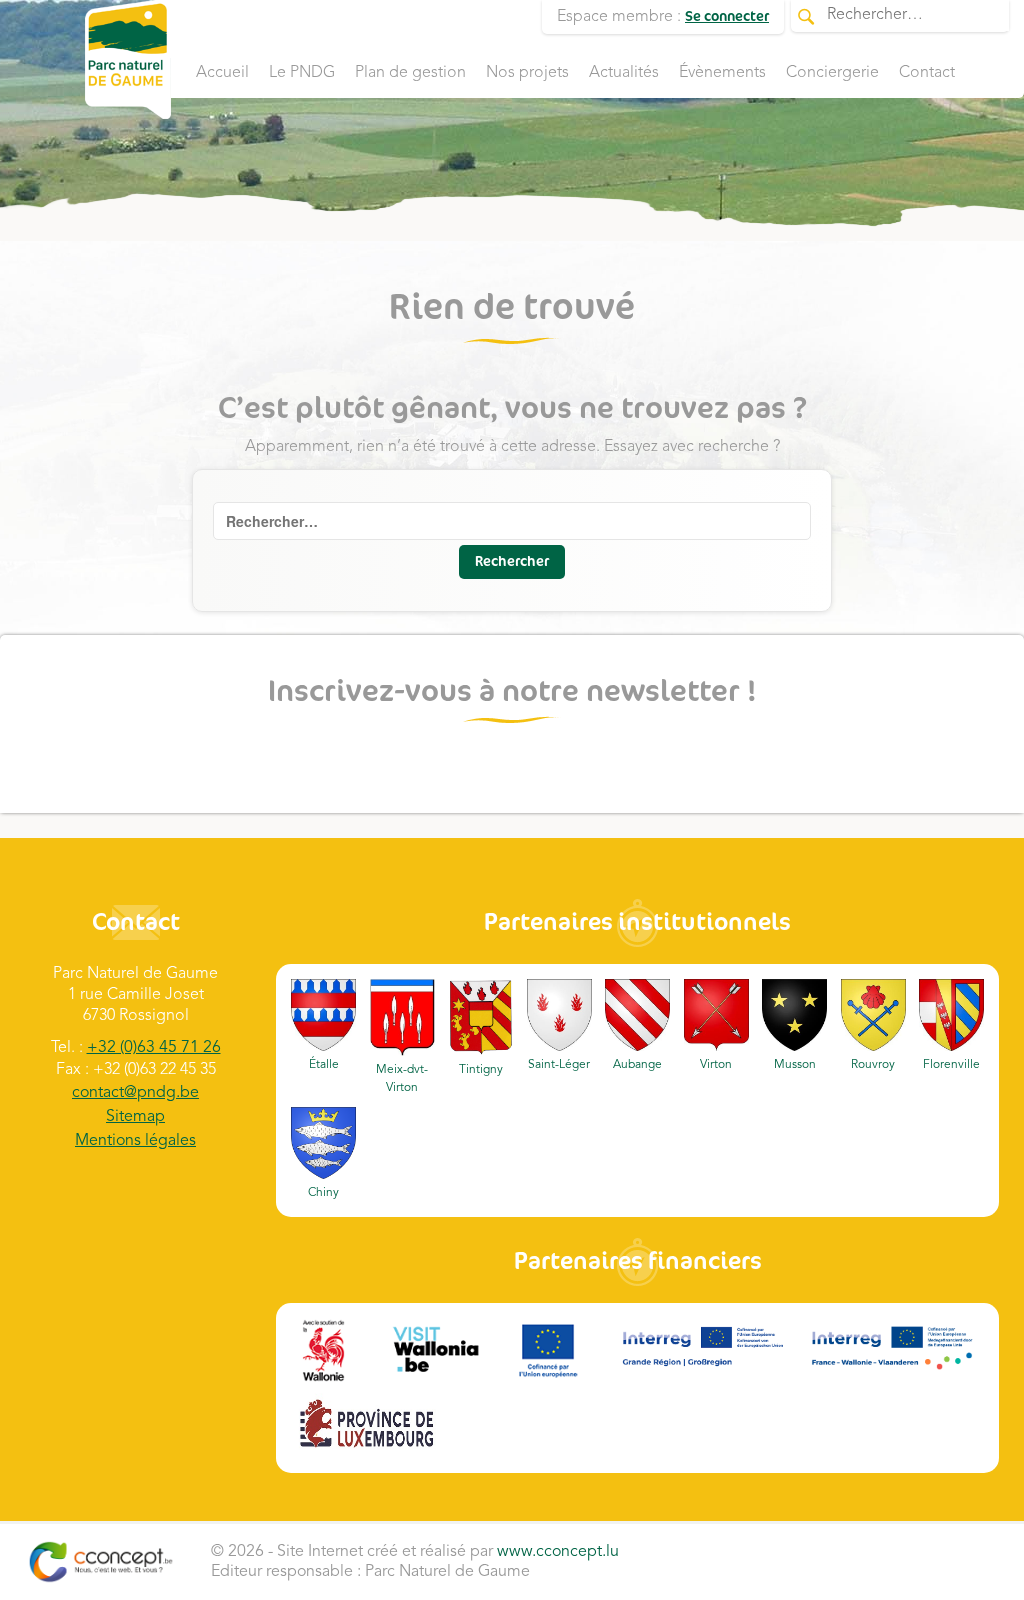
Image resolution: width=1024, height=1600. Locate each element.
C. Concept (100, 1562)
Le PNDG (302, 73)
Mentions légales (135, 1141)
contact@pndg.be (135, 1093)
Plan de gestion (410, 73)
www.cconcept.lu (558, 1552)
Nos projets (527, 73)
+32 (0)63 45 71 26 (154, 1048)
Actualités (624, 73)
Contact (927, 73)
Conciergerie (832, 73)
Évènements (722, 73)
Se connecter (727, 16)
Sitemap (135, 1117)
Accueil (222, 73)
